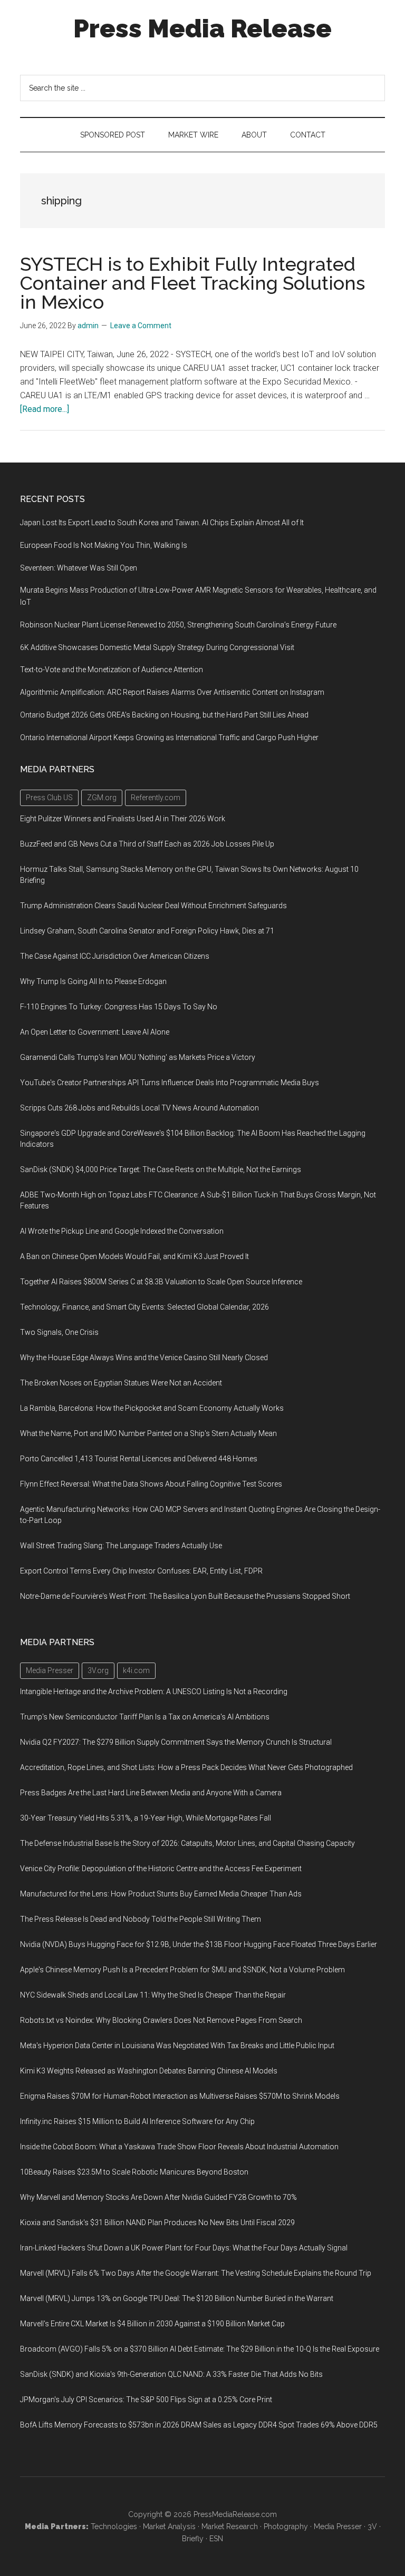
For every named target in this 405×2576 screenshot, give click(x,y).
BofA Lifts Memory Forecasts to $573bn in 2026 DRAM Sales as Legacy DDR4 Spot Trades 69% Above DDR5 (199, 2425)
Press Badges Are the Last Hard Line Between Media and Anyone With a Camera (151, 1793)
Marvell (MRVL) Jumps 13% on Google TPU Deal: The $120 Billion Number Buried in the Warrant (177, 2298)
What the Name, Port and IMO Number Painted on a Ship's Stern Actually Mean (148, 1433)
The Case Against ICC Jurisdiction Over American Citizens (115, 956)
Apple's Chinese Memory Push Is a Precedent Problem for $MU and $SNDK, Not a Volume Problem (182, 1970)
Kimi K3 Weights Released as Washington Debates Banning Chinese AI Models (149, 2071)
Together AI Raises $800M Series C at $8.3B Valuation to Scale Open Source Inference (161, 1282)
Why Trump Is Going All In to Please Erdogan (93, 981)
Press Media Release (202, 28)
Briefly (193, 2539)
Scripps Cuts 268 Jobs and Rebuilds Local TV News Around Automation (139, 1108)
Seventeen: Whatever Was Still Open (79, 568)
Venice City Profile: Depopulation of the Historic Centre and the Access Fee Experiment (161, 1869)
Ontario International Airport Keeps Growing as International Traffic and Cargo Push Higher (169, 738)
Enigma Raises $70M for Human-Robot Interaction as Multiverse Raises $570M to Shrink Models (180, 2096)
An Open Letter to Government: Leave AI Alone (95, 1032)
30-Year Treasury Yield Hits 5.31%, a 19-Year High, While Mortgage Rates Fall (146, 1818)
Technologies (114, 2526)
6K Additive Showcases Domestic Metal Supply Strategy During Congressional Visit (157, 647)
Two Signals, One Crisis (59, 1332)
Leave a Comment (141, 326)
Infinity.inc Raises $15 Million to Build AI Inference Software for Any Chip (137, 2121)
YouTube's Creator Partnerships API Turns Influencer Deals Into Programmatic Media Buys (170, 1083)
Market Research (230, 2526)
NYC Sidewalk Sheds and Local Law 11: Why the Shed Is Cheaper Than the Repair (153, 1995)
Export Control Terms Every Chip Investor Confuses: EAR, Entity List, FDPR (141, 1571)
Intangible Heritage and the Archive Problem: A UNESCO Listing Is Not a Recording (154, 1692)
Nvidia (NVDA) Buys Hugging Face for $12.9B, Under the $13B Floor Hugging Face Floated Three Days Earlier (199, 1944)
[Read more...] (45, 409)
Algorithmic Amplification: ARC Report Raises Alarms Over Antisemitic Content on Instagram (172, 692)
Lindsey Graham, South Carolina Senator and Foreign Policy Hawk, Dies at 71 (147, 931)
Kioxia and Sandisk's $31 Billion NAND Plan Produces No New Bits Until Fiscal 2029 (157, 2223)
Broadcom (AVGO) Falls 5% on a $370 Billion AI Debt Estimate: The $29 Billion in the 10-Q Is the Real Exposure (200, 2349)
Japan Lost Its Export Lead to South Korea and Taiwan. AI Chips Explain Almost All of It (162, 523)
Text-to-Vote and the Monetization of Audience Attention (112, 670)
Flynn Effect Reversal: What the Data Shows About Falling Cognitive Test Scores (151, 1484)
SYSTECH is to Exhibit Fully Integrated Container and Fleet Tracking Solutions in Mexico (192, 283)
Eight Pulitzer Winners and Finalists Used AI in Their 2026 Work (123, 819)
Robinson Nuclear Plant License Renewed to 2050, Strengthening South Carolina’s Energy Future (178, 625)
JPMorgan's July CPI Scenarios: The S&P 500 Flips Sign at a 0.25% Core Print (146, 2400)
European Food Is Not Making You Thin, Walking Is (104, 545)
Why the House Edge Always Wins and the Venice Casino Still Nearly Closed (144, 1358)
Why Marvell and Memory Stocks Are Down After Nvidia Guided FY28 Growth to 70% (158, 2197)
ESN (216, 2539)
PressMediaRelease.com (235, 2514)
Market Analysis (169, 2526)
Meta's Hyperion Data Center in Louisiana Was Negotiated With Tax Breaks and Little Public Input (177, 2046)
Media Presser (338, 2526)
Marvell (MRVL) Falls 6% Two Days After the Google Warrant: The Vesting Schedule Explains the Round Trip (196, 2273)
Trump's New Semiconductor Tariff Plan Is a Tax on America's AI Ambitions (145, 1717)
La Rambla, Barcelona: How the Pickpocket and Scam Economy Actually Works (152, 1408)
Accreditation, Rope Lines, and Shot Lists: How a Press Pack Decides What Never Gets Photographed (186, 1767)
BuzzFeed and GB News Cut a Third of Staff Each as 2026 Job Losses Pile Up (147, 844)
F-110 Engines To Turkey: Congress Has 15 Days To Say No (119, 1007)
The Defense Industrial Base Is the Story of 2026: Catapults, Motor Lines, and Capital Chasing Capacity (187, 1843)
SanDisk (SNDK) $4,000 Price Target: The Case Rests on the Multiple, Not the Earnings (161, 1169)
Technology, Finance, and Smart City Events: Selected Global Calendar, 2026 (144, 1307)
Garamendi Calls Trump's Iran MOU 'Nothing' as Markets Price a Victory (138, 1057)
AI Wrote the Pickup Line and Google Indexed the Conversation (122, 1231)
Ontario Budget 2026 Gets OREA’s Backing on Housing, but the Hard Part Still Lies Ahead (164, 715)
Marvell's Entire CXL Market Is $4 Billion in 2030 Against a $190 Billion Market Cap (152, 2324)
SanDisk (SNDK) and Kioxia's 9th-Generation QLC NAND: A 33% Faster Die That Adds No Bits (171, 2374)
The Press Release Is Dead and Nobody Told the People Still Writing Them (141, 1919)
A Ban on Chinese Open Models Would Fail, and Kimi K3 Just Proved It (134, 1256)
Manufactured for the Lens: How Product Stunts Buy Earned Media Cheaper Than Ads (161, 1894)
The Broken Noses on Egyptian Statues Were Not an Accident (121, 1383)
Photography (286, 2526)
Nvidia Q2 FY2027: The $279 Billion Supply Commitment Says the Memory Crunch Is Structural (176, 1742)
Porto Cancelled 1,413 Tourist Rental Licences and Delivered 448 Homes (139, 1459)
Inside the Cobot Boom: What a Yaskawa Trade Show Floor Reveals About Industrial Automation (179, 2147)
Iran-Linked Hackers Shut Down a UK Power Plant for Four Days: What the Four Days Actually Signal (184, 2248)
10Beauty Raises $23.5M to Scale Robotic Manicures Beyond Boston (134, 2172)
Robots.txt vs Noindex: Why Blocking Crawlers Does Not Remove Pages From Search (161, 2020)
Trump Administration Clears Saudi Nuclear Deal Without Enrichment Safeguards (153, 906)
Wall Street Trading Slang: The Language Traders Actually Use (121, 1546)
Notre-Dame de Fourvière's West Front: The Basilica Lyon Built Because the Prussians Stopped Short (185, 1596)
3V (372, 2526)
